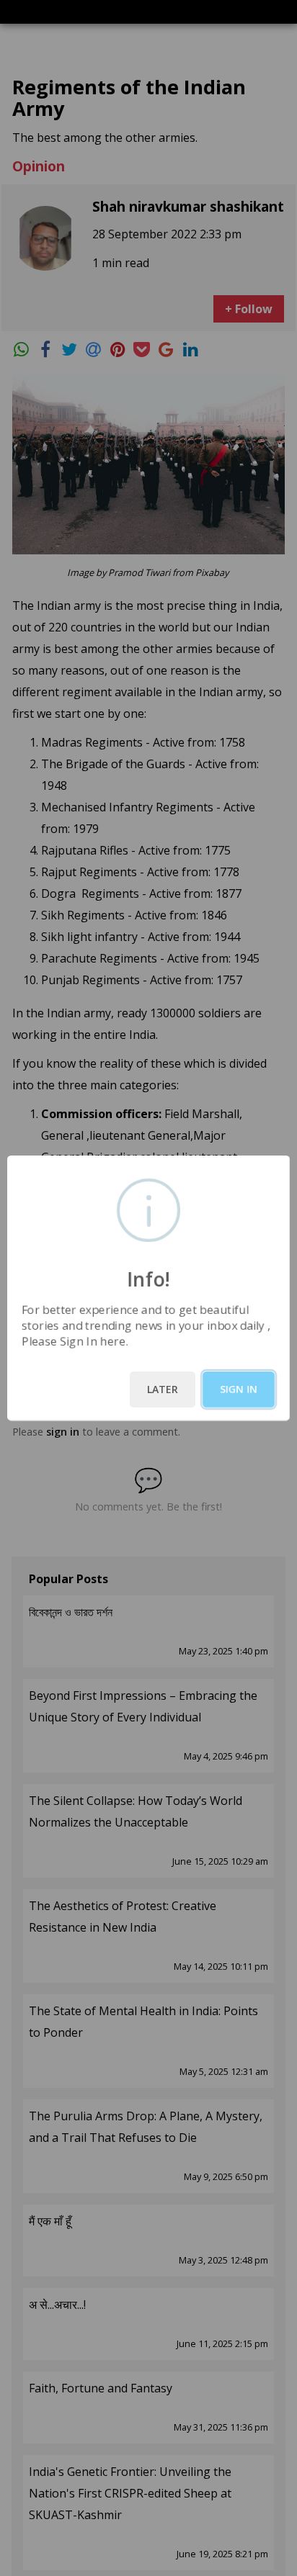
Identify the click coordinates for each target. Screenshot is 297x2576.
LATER (163, 1389)
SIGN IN (239, 1389)
